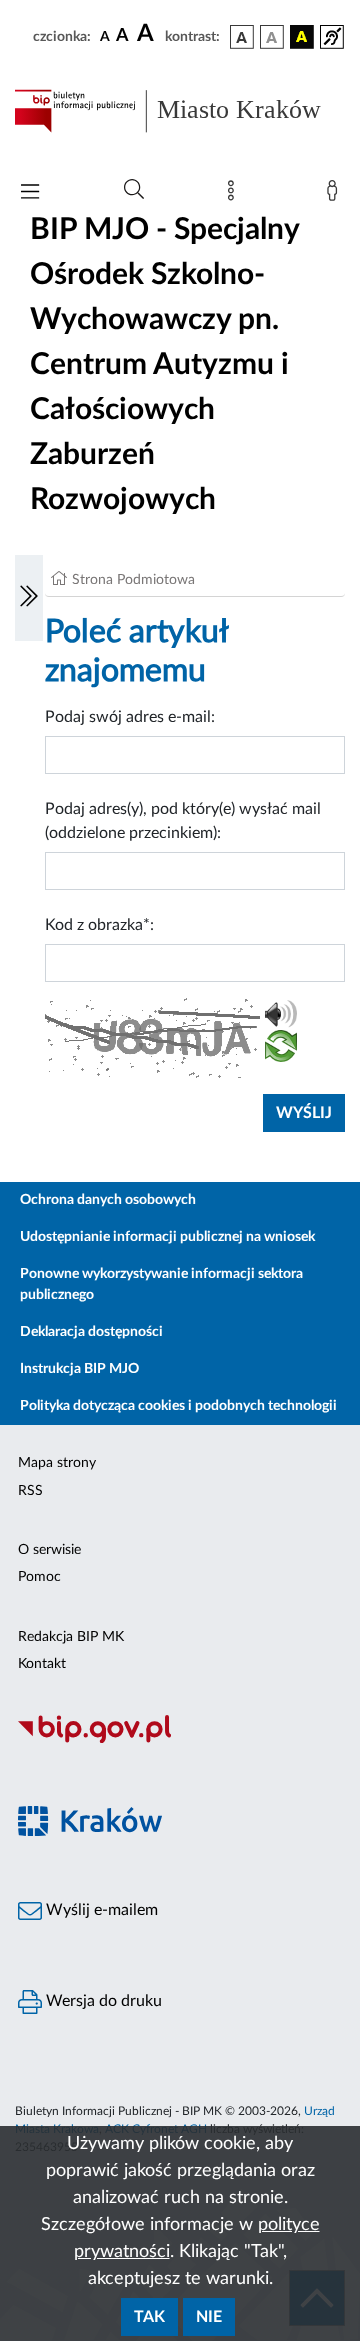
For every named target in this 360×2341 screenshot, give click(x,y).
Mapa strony (57, 1463)
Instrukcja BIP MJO (79, 1369)
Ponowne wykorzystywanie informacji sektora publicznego (161, 1284)
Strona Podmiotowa (133, 580)
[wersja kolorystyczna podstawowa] (242, 37)
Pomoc (39, 1577)
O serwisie (49, 1550)
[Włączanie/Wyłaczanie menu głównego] (30, 193)
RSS (30, 1491)
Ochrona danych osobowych (108, 1200)
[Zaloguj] (336, 195)
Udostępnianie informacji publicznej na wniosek (167, 1237)
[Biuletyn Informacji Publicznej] (180, 1740)
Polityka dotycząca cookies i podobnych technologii (178, 1406)
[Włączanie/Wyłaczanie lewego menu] (29, 598)
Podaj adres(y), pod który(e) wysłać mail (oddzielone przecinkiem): (183, 821)
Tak (149, 2317)
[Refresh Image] (281, 1050)
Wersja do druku (102, 2001)
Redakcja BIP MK (71, 1637)
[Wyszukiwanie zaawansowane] (134, 190)
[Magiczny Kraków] (180, 1832)
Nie (209, 2317)
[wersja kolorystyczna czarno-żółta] (302, 37)
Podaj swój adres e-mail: (130, 717)
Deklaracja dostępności (91, 1332)
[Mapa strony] (235, 195)
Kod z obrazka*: (99, 925)
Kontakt (42, 1664)
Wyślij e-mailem (100, 1910)
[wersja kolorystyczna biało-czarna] (272, 37)
